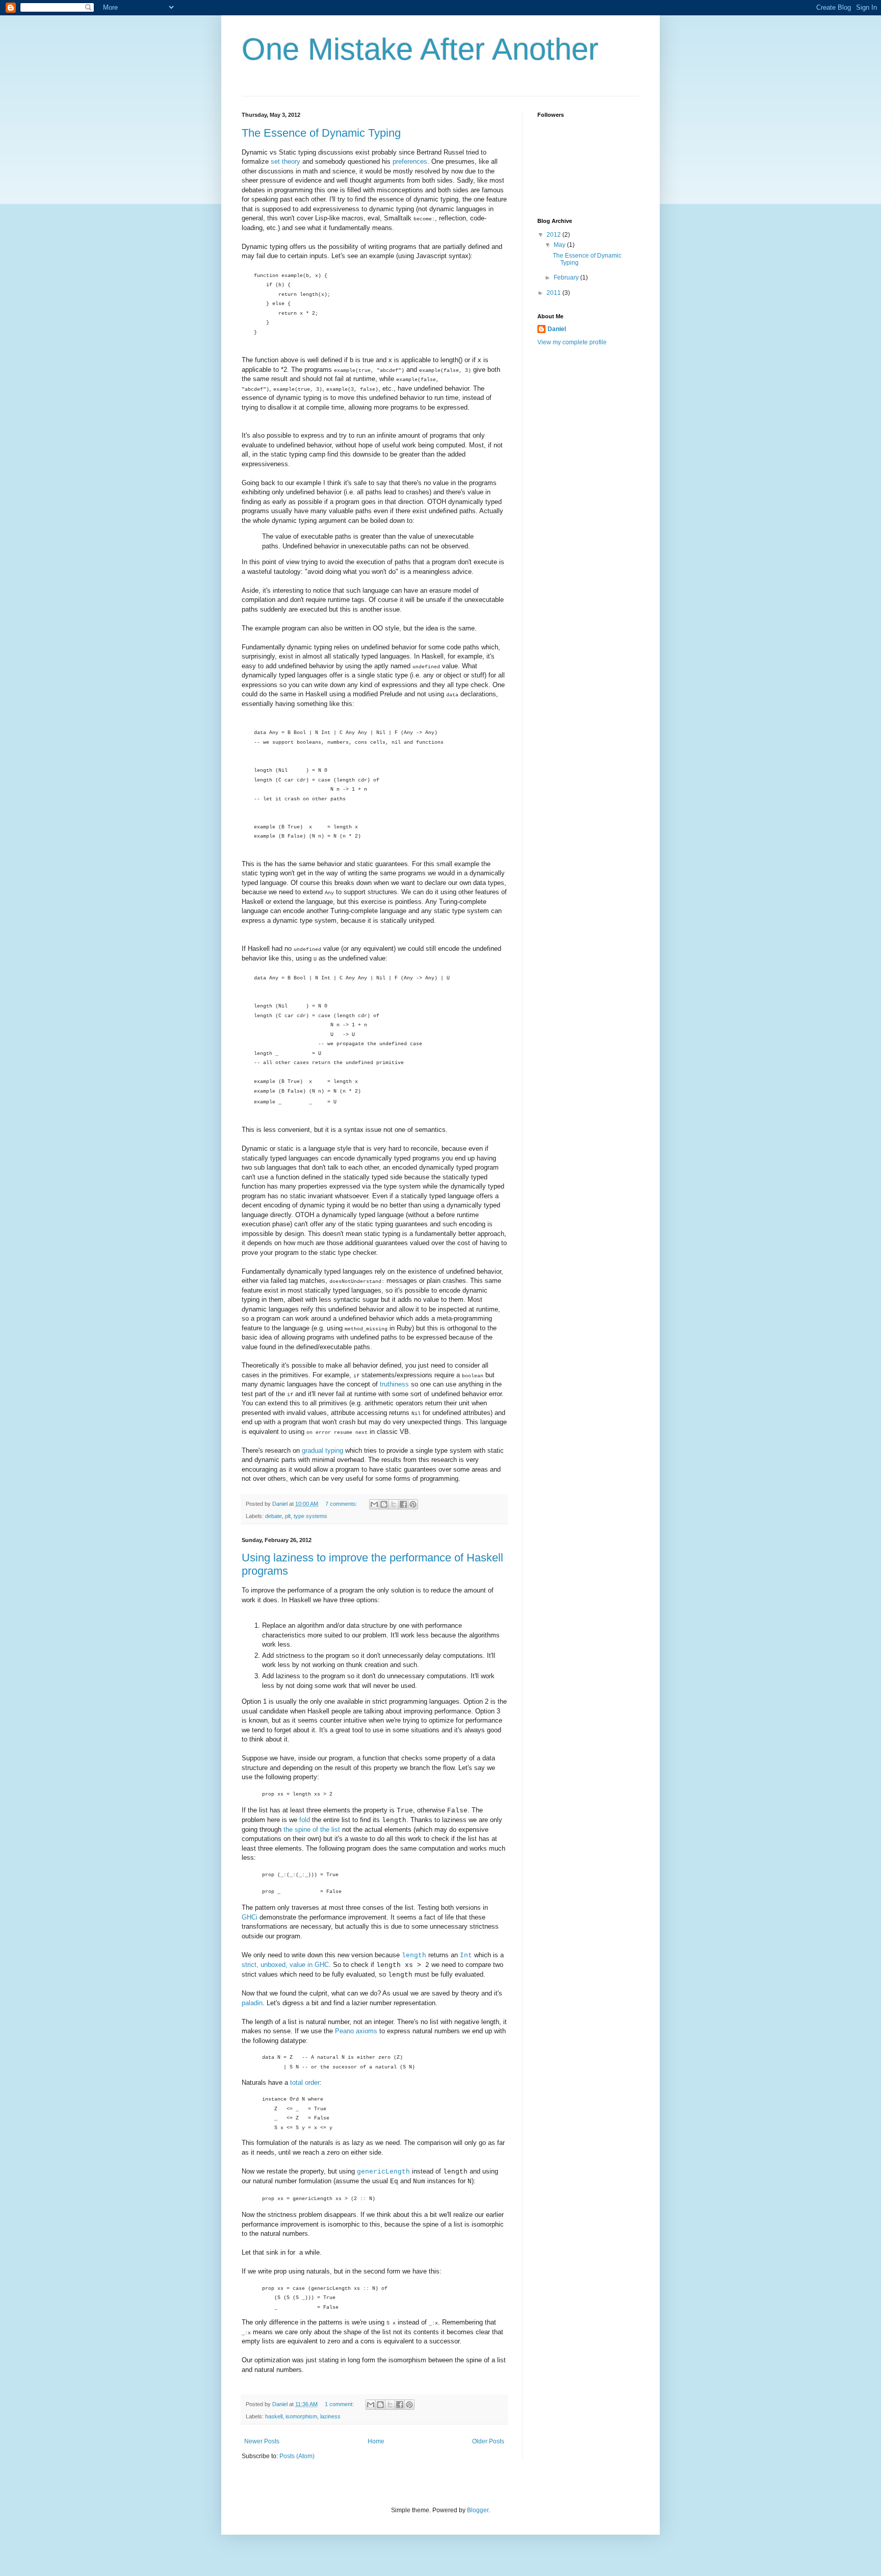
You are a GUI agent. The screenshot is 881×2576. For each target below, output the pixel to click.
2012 (554, 235)
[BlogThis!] (384, 1504)
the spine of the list (312, 1829)
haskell (274, 2416)
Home (376, 2441)
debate (274, 1516)
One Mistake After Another (420, 49)
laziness (330, 2416)
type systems (310, 1516)
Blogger (478, 2510)
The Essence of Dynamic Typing (321, 133)
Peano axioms (356, 2031)
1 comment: (340, 2404)
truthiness (394, 1384)
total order (305, 2082)
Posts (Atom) (297, 2456)
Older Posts (488, 2441)
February (567, 277)
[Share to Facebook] (403, 1504)
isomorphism (301, 2416)
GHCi (250, 1917)
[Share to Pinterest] (413, 1504)
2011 (554, 293)
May (560, 245)
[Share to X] (394, 1504)
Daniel (557, 329)
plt (288, 1516)
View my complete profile (572, 342)
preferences (410, 161)
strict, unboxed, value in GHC (285, 1965)
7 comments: (342, 1504)
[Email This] (374, 1504)
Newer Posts (262, 2441)
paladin (252, 2003)
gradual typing (322, 1450)
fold (305, 1820)
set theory (286, 161)
